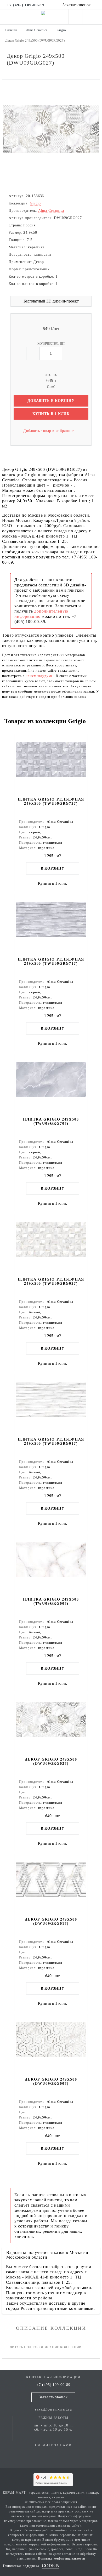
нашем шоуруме (40, 676)
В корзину (53, 868)
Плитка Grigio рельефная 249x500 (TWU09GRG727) (51, 801)
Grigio (35, 203)
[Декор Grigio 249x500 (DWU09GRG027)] (51, 1726)
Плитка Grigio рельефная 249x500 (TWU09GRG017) (51, 1441)
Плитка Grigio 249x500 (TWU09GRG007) (51, 1601)
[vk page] (53, 2453)
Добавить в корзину (51, 401)
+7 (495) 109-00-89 (53, 2385)
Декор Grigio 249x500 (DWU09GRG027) (51, 1761)
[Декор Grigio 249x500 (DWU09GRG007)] (51, 2046)
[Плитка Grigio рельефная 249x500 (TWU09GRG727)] (51, 766)
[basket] (92, 18)
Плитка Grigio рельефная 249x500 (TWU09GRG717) (51, 961)
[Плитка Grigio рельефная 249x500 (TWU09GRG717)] (51, 926)
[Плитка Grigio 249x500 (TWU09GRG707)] (51, 1086)
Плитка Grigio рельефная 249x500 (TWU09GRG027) (51, 1281)
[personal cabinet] (75, 18)
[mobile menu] (8, 17)
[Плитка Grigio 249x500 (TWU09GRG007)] (51, 1566)
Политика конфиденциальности (61, 2558)
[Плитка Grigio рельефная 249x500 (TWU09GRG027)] (51, 1246)
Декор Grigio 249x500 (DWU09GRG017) (51, 1921)
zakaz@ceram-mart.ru (53, 2409)
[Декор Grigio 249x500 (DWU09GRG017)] (51, 1886)
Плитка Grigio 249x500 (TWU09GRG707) (51, 1121)
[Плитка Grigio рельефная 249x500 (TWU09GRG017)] (51, 1406)
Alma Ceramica (51, 211)
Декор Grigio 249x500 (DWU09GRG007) (51, 2081)
